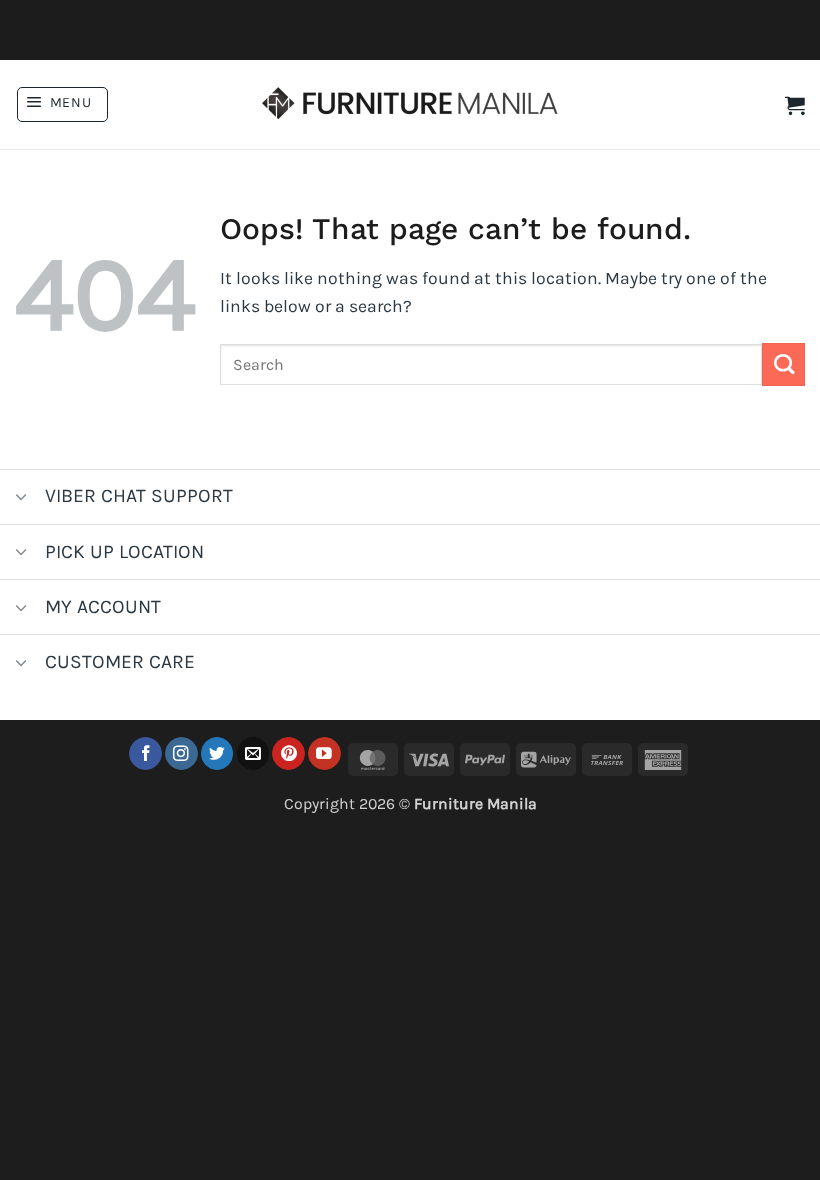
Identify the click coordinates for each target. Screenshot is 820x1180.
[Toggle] (21, 498)
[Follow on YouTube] (324, 753)
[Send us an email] (253, 753)
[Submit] (783, 364)
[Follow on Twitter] (217, 753)
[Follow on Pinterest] (288, 753)
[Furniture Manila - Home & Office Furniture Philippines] (410, 105)
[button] (62, 104)
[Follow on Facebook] (145, 753)
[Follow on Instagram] (181, 753)
